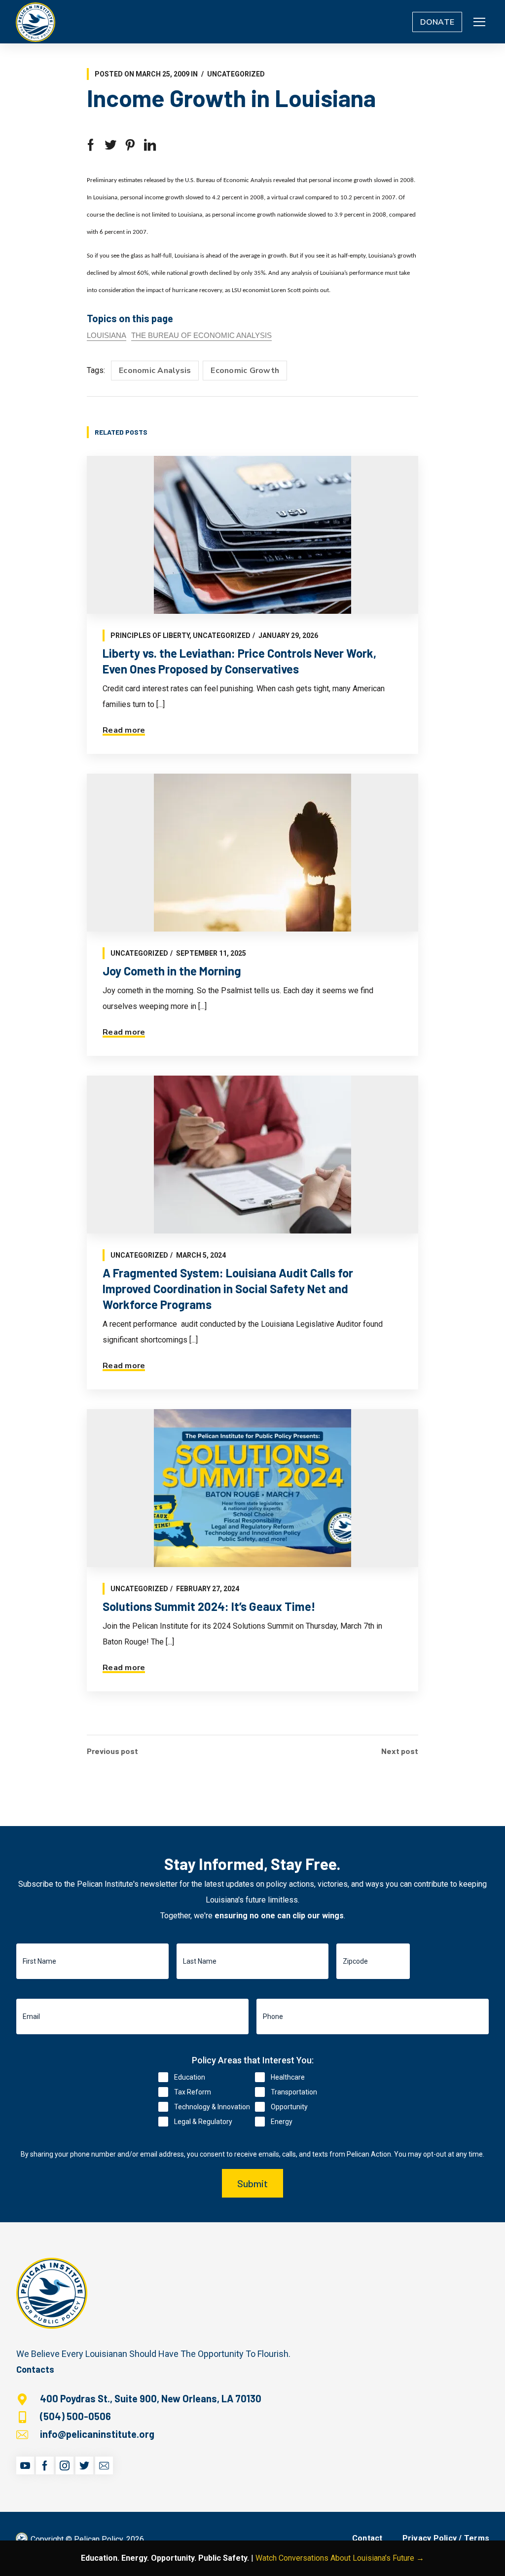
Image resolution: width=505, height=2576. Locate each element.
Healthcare (288, 2077)
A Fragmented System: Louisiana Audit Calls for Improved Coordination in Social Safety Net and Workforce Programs (228, 1288)
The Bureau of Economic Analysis (201, 335)
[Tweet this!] (110, 145)
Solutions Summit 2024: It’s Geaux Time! (209, 1606)
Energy (282, 2122)
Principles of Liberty (150, 635)
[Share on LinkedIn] (150, 145)
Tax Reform (193, 2092)
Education (190, 2077)
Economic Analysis (155, 371)
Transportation (294, 2092)
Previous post (112, 1751)
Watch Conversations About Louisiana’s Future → (340, 2558)
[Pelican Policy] (36, 22)
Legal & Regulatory (203, 2122)
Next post (400, 1751)
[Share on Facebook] (91, 145)
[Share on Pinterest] (130, 145)
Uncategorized (236, 74)
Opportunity (289, 2107)
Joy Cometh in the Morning (172, 971)
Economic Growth (245, 371)
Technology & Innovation (212, 2107)
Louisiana (107, 335)
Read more (124, 730)
